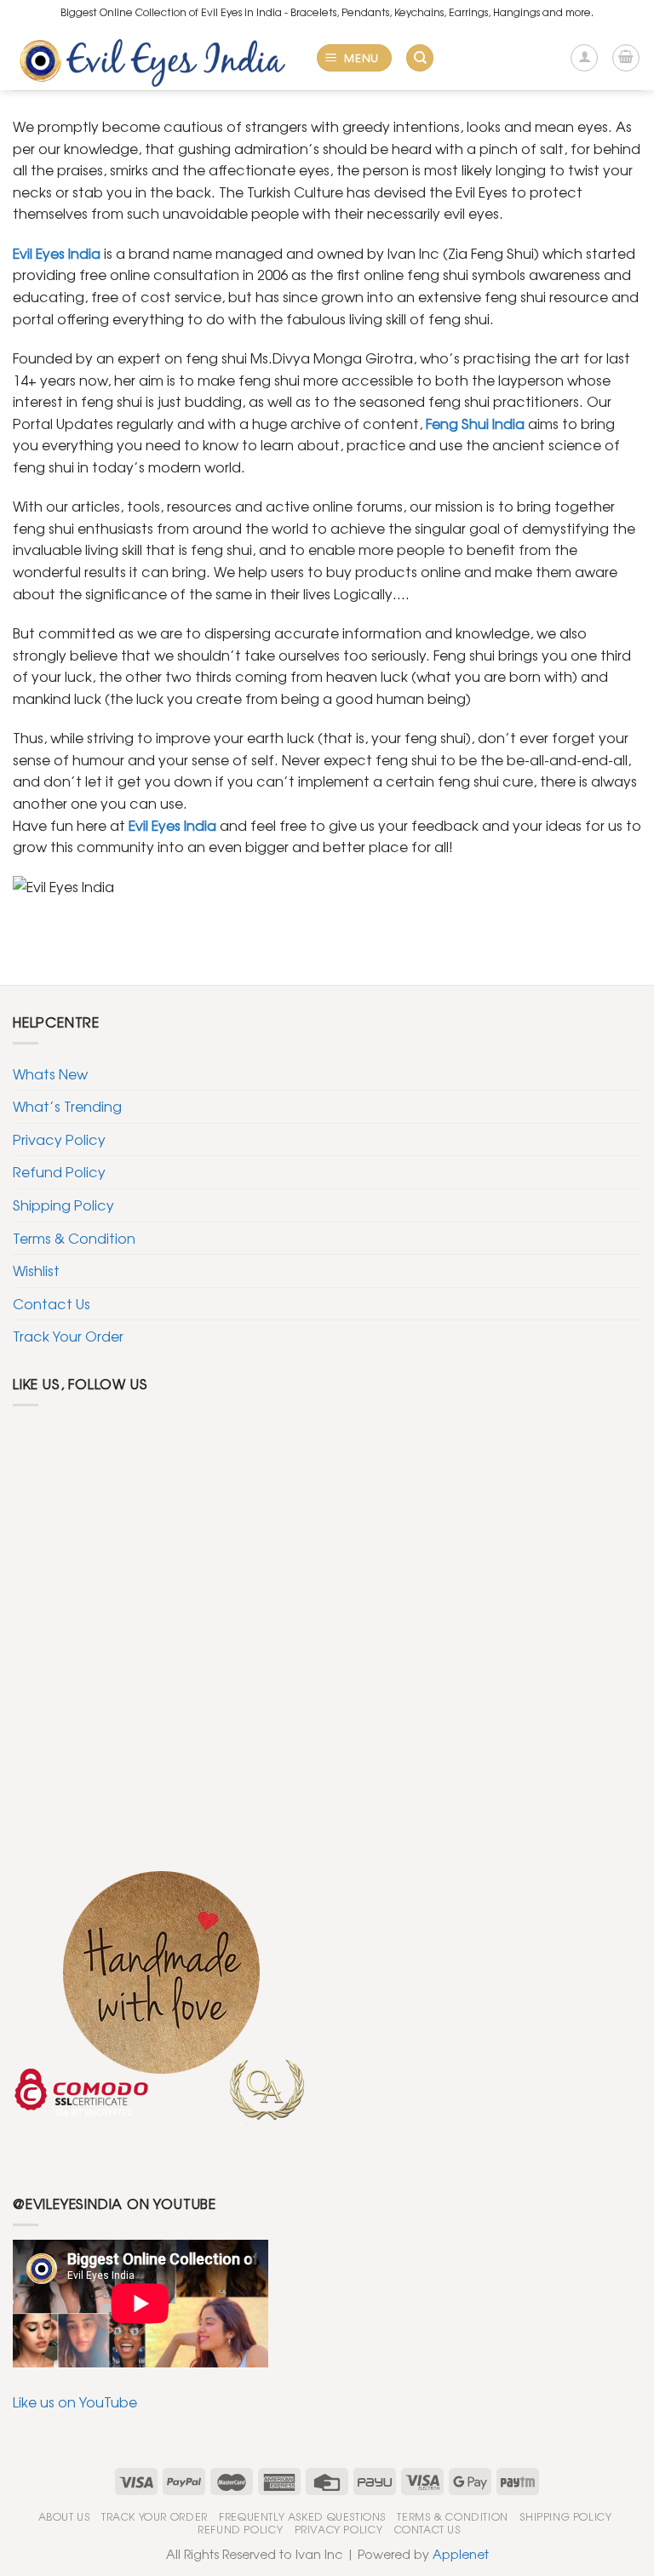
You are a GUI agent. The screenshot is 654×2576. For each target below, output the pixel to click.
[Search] (420, 58)
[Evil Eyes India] (158, 57)
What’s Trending (67, 1106)
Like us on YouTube (75, 2401)
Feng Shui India (475, 423)
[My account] (584, 58)
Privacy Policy (59, 1139)
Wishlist (36, 1270)
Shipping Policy (63, 1205)
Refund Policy (59, 1171)
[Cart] (626, 58)
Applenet (461, 2553)
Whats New (50, 1073)
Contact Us (52, 1303)
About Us (64, 2516)
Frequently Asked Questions (302, 2516)
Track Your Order (68, 1336)
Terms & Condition (74, 1238)
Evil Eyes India (172, 825)
